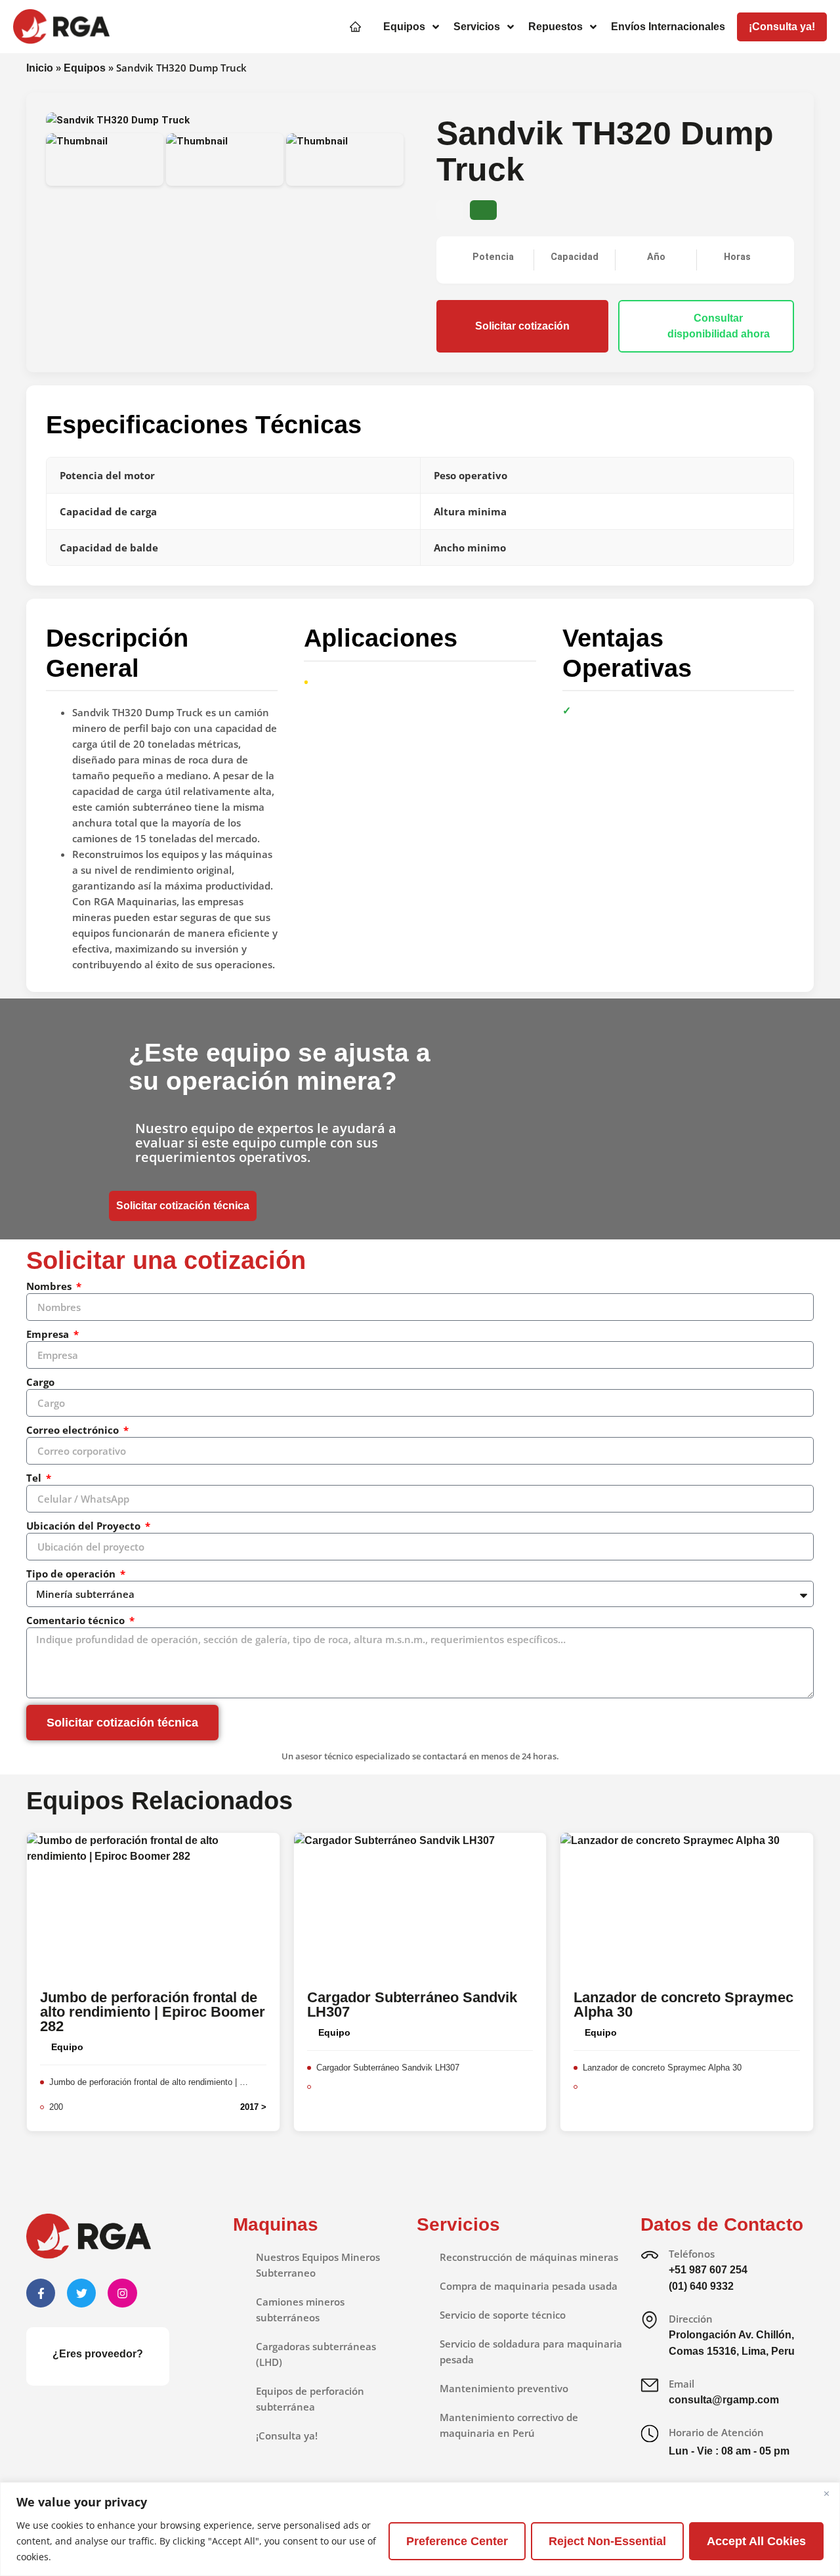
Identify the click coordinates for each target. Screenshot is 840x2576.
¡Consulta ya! (287, 2436)
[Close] (826, 2493)
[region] (420, 2529)
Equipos (85, 68)
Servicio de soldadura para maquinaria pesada (531, 2351)
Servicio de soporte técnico (503, 2315)
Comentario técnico (77, 1620)
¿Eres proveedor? (98, 2354)
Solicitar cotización (522, 326)
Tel (35, 1478)
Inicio (40, 68)
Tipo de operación (72, 1574)
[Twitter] (81, 2293)
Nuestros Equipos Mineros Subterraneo (318, 2265)
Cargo (40, 1382)
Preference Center (457, 2541)
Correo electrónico (74, 1430)
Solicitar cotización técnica (183, 1206)
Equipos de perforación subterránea (310, 2399)
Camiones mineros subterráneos (300, 2309)
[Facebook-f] (41, 2293)
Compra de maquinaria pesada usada (529, 2286)
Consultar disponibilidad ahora (719, 326)
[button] (412, 27)
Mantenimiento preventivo (504, 2388)
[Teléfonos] (650, 2255)
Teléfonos (692, 2254)
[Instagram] (122, 2293)
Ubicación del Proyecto (85, 1526)
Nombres (50, 1286)
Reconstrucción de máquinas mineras (529, 2257)
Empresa (49, 1334)
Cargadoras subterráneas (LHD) (316, 2354)
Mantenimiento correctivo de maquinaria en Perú (509, 2425)
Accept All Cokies (756, 2541)
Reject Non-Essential (607, 2541)
